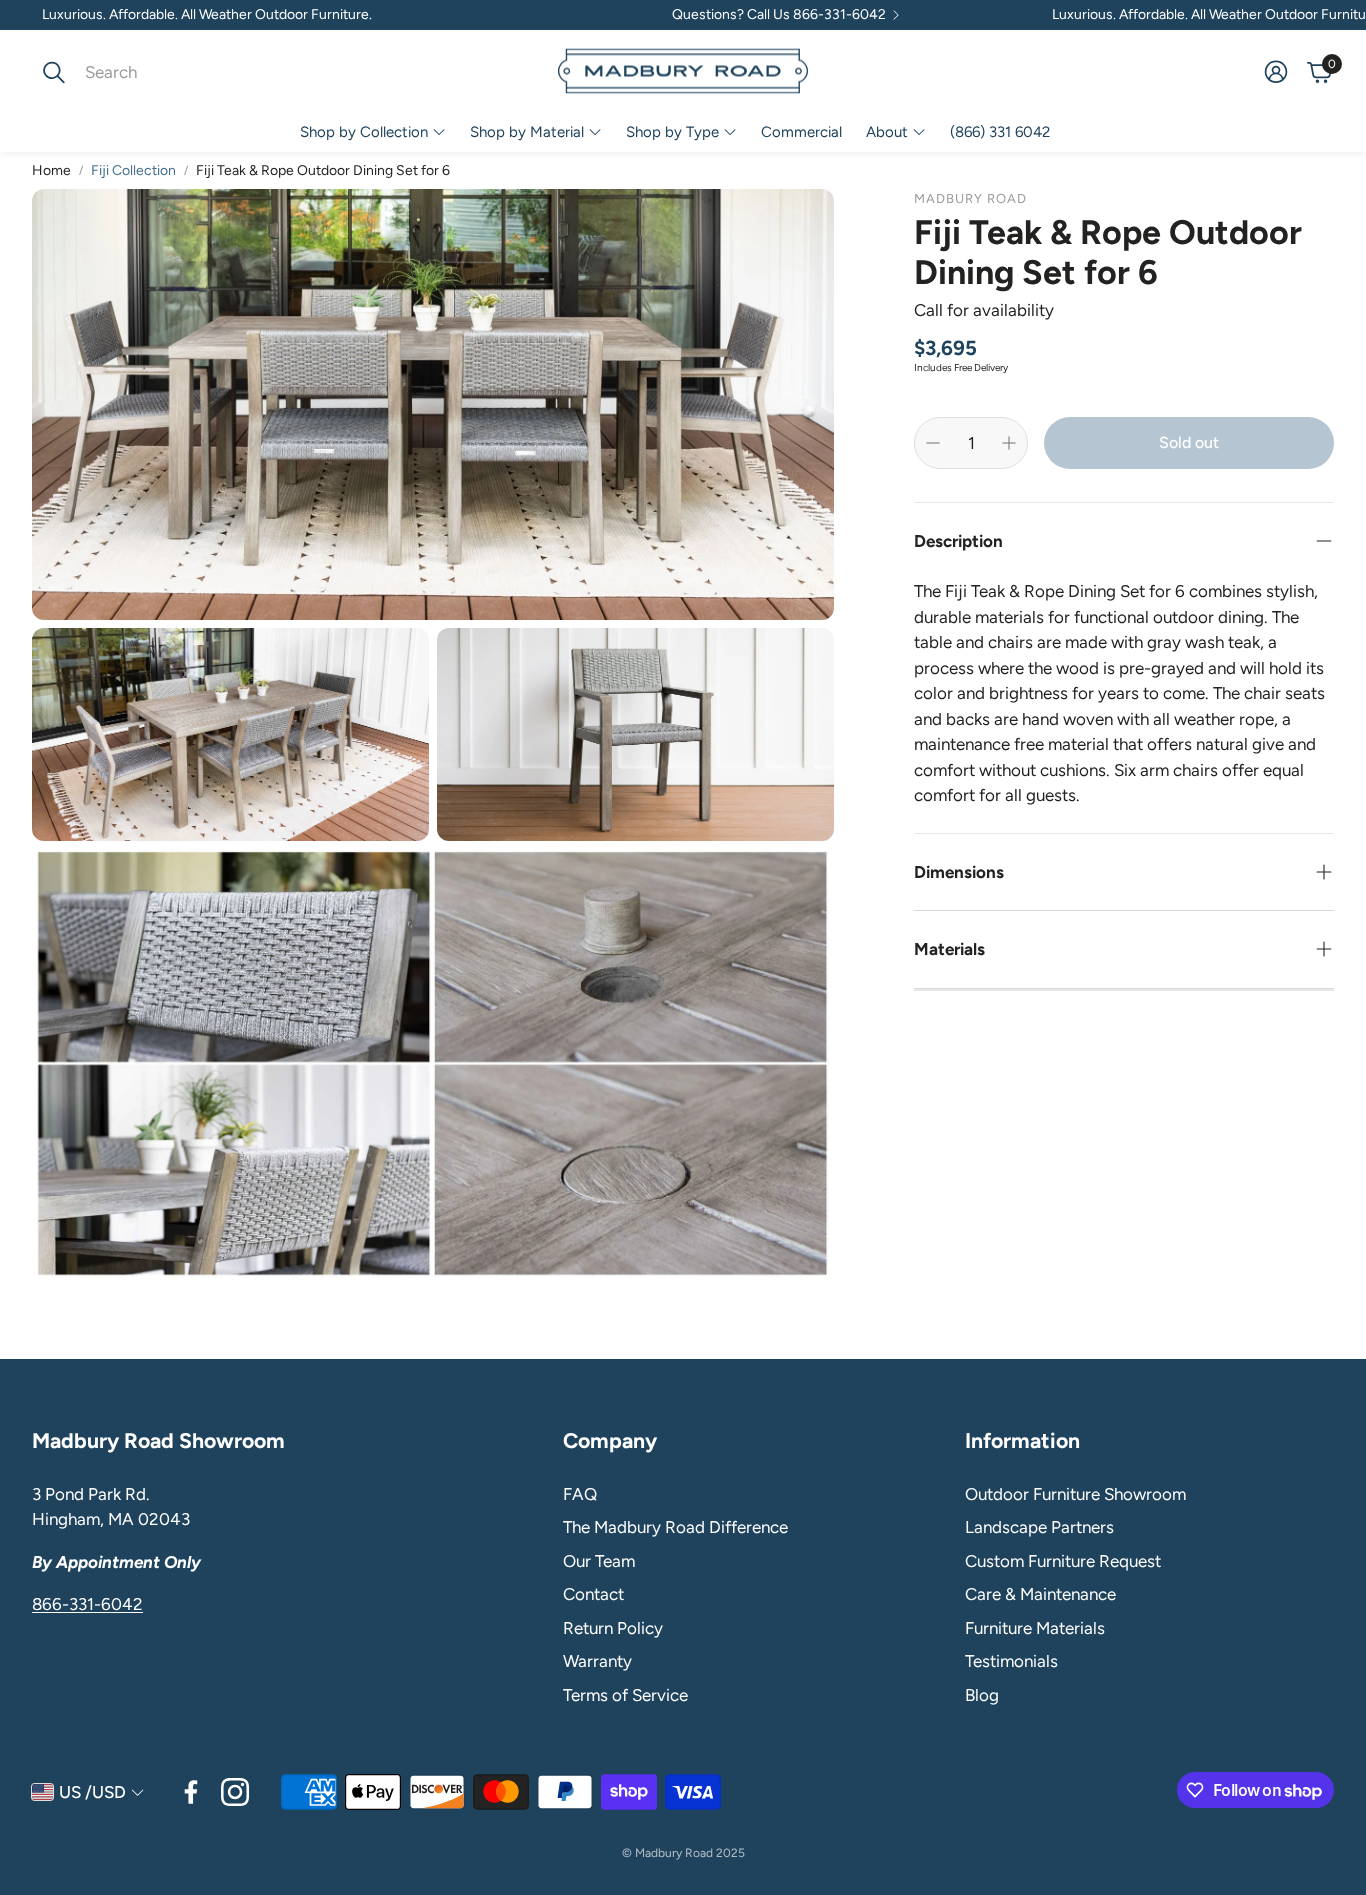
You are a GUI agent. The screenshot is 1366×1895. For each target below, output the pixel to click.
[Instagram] (235, 1792)
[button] (165, 72)
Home (51, 170)
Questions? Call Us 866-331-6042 (779, 15)
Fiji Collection (133, 170)
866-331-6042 (87, 1604)
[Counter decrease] (933, 443)
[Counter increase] (1009, 443)
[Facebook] (191, 1792)
